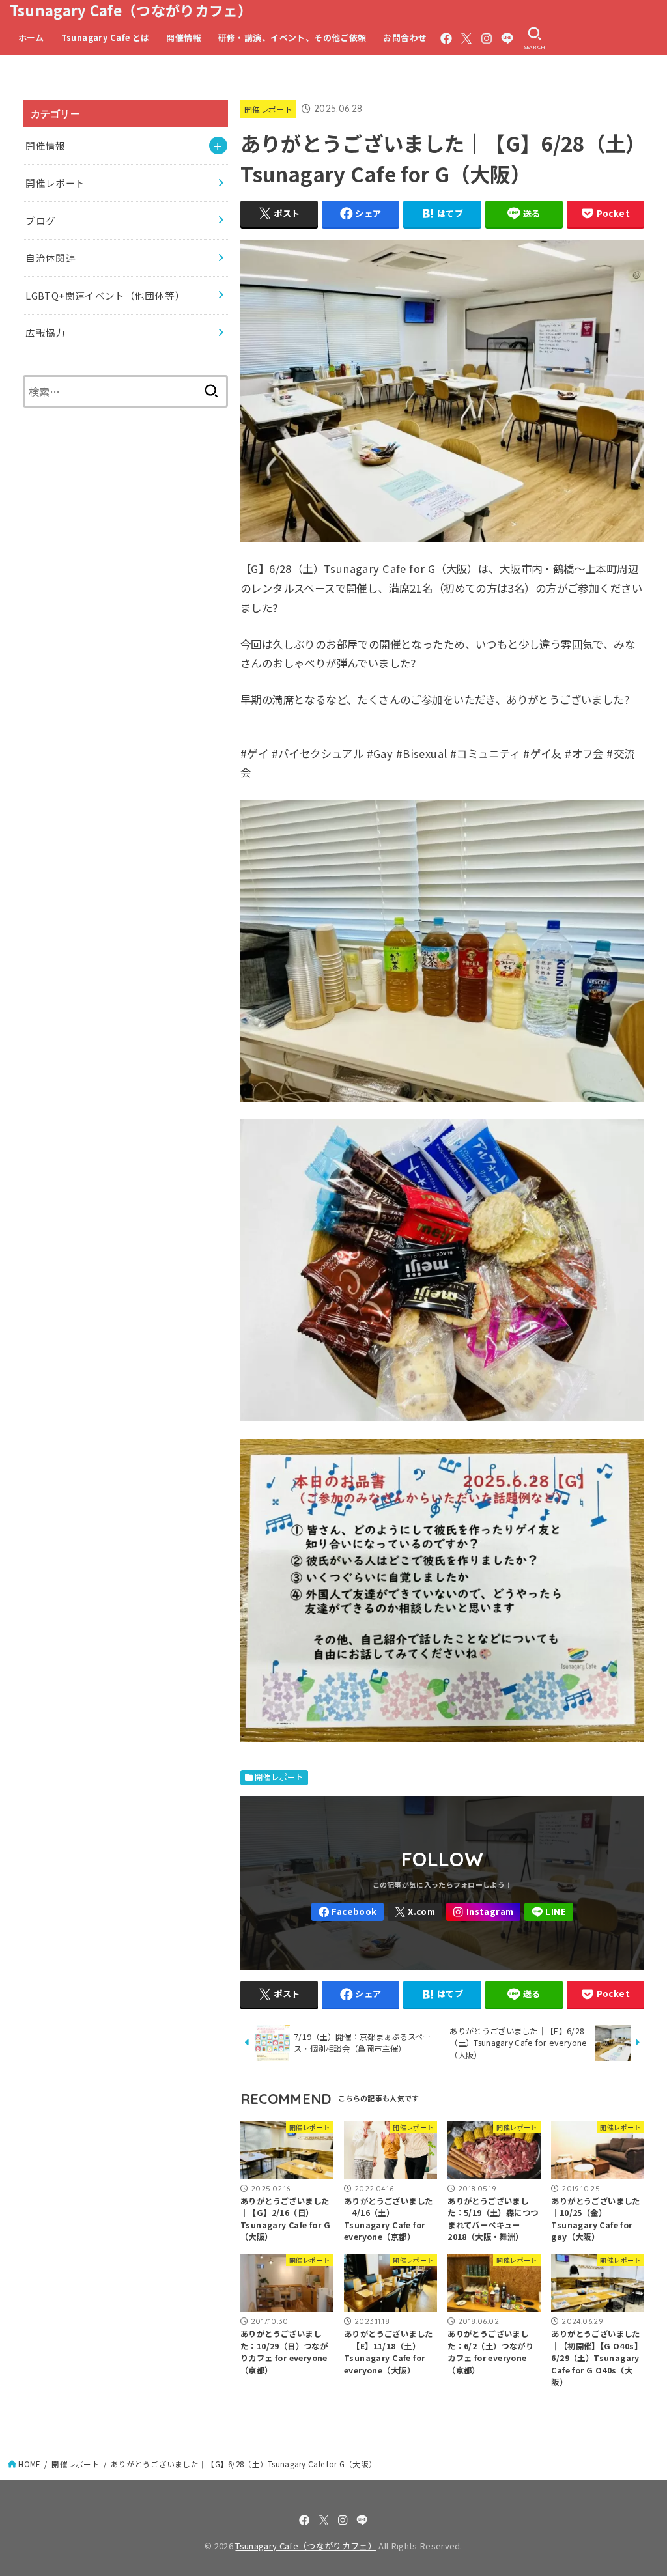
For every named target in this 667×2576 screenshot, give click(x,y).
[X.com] (466, 38)
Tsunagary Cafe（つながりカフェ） (131, 10)
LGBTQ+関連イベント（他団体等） (105, 295)
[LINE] (507, 38)
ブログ (40, 220)
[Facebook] (446, 38)
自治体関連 (50, 258)
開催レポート (268, 109)
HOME (29, 2464)
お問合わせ (405, 37)
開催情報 (184, 37)
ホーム (31, 37)
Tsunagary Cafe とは (106, 37)
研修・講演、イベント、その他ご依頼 (292, 37)
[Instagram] (487, 38)
